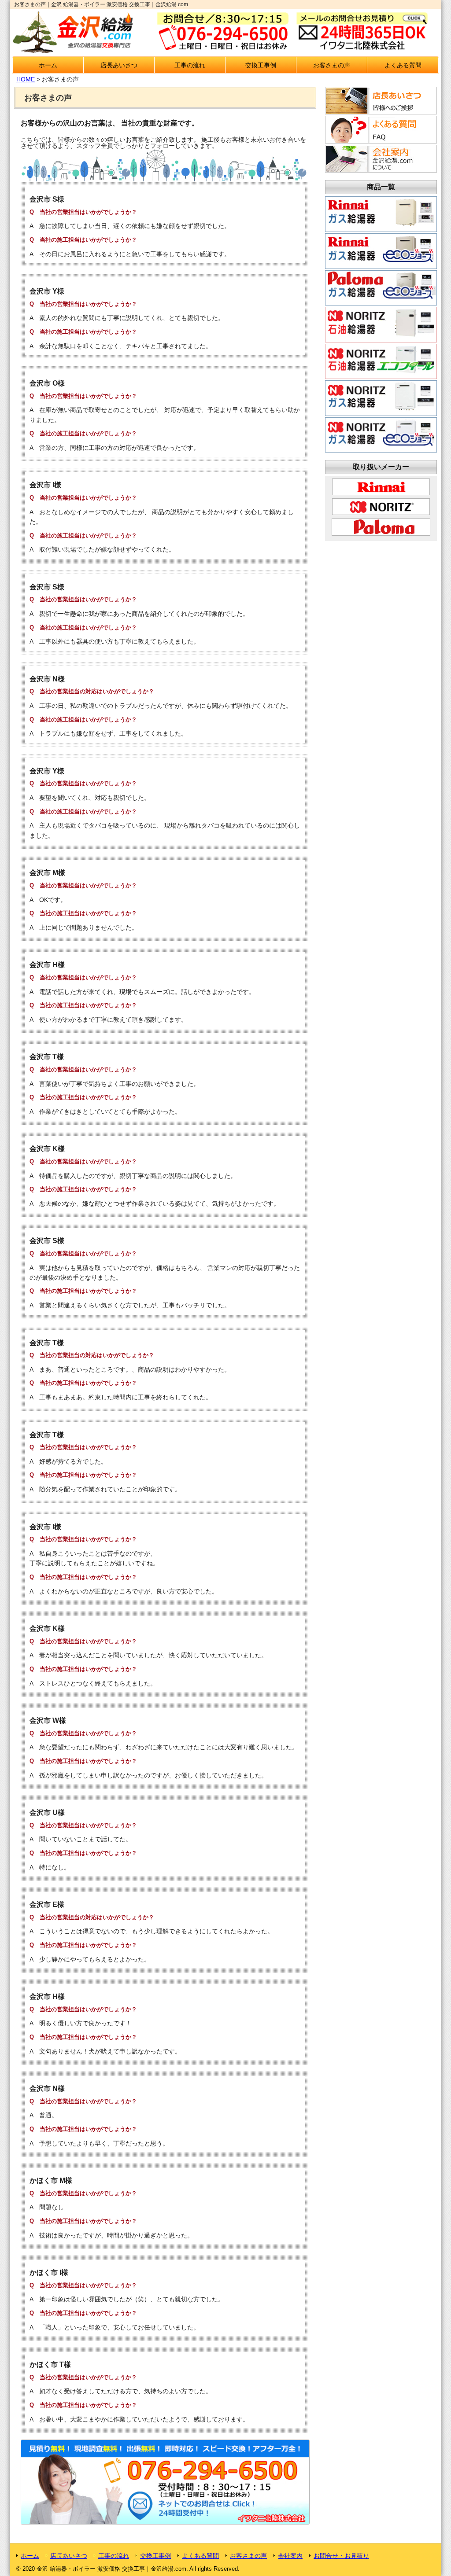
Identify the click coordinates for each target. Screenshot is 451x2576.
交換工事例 (261, 65)
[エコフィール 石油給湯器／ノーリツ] (381, 372)
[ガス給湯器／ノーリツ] (381, 408)
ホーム (48, 65)
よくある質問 (403, 65)
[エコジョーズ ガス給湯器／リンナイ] (381, 261)
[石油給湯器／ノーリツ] (381, 335)
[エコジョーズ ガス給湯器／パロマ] (381, 298)
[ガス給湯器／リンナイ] (381, 224)
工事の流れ (190, 65)
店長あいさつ (119, 65)
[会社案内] (380, 170)
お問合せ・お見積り (341, 2556)
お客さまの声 (332, 65)
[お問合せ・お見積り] (165, 2522)
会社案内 (290, 2556)
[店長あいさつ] (380, 112)
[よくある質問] (380, 141)
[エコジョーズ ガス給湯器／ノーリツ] (381, 445)
